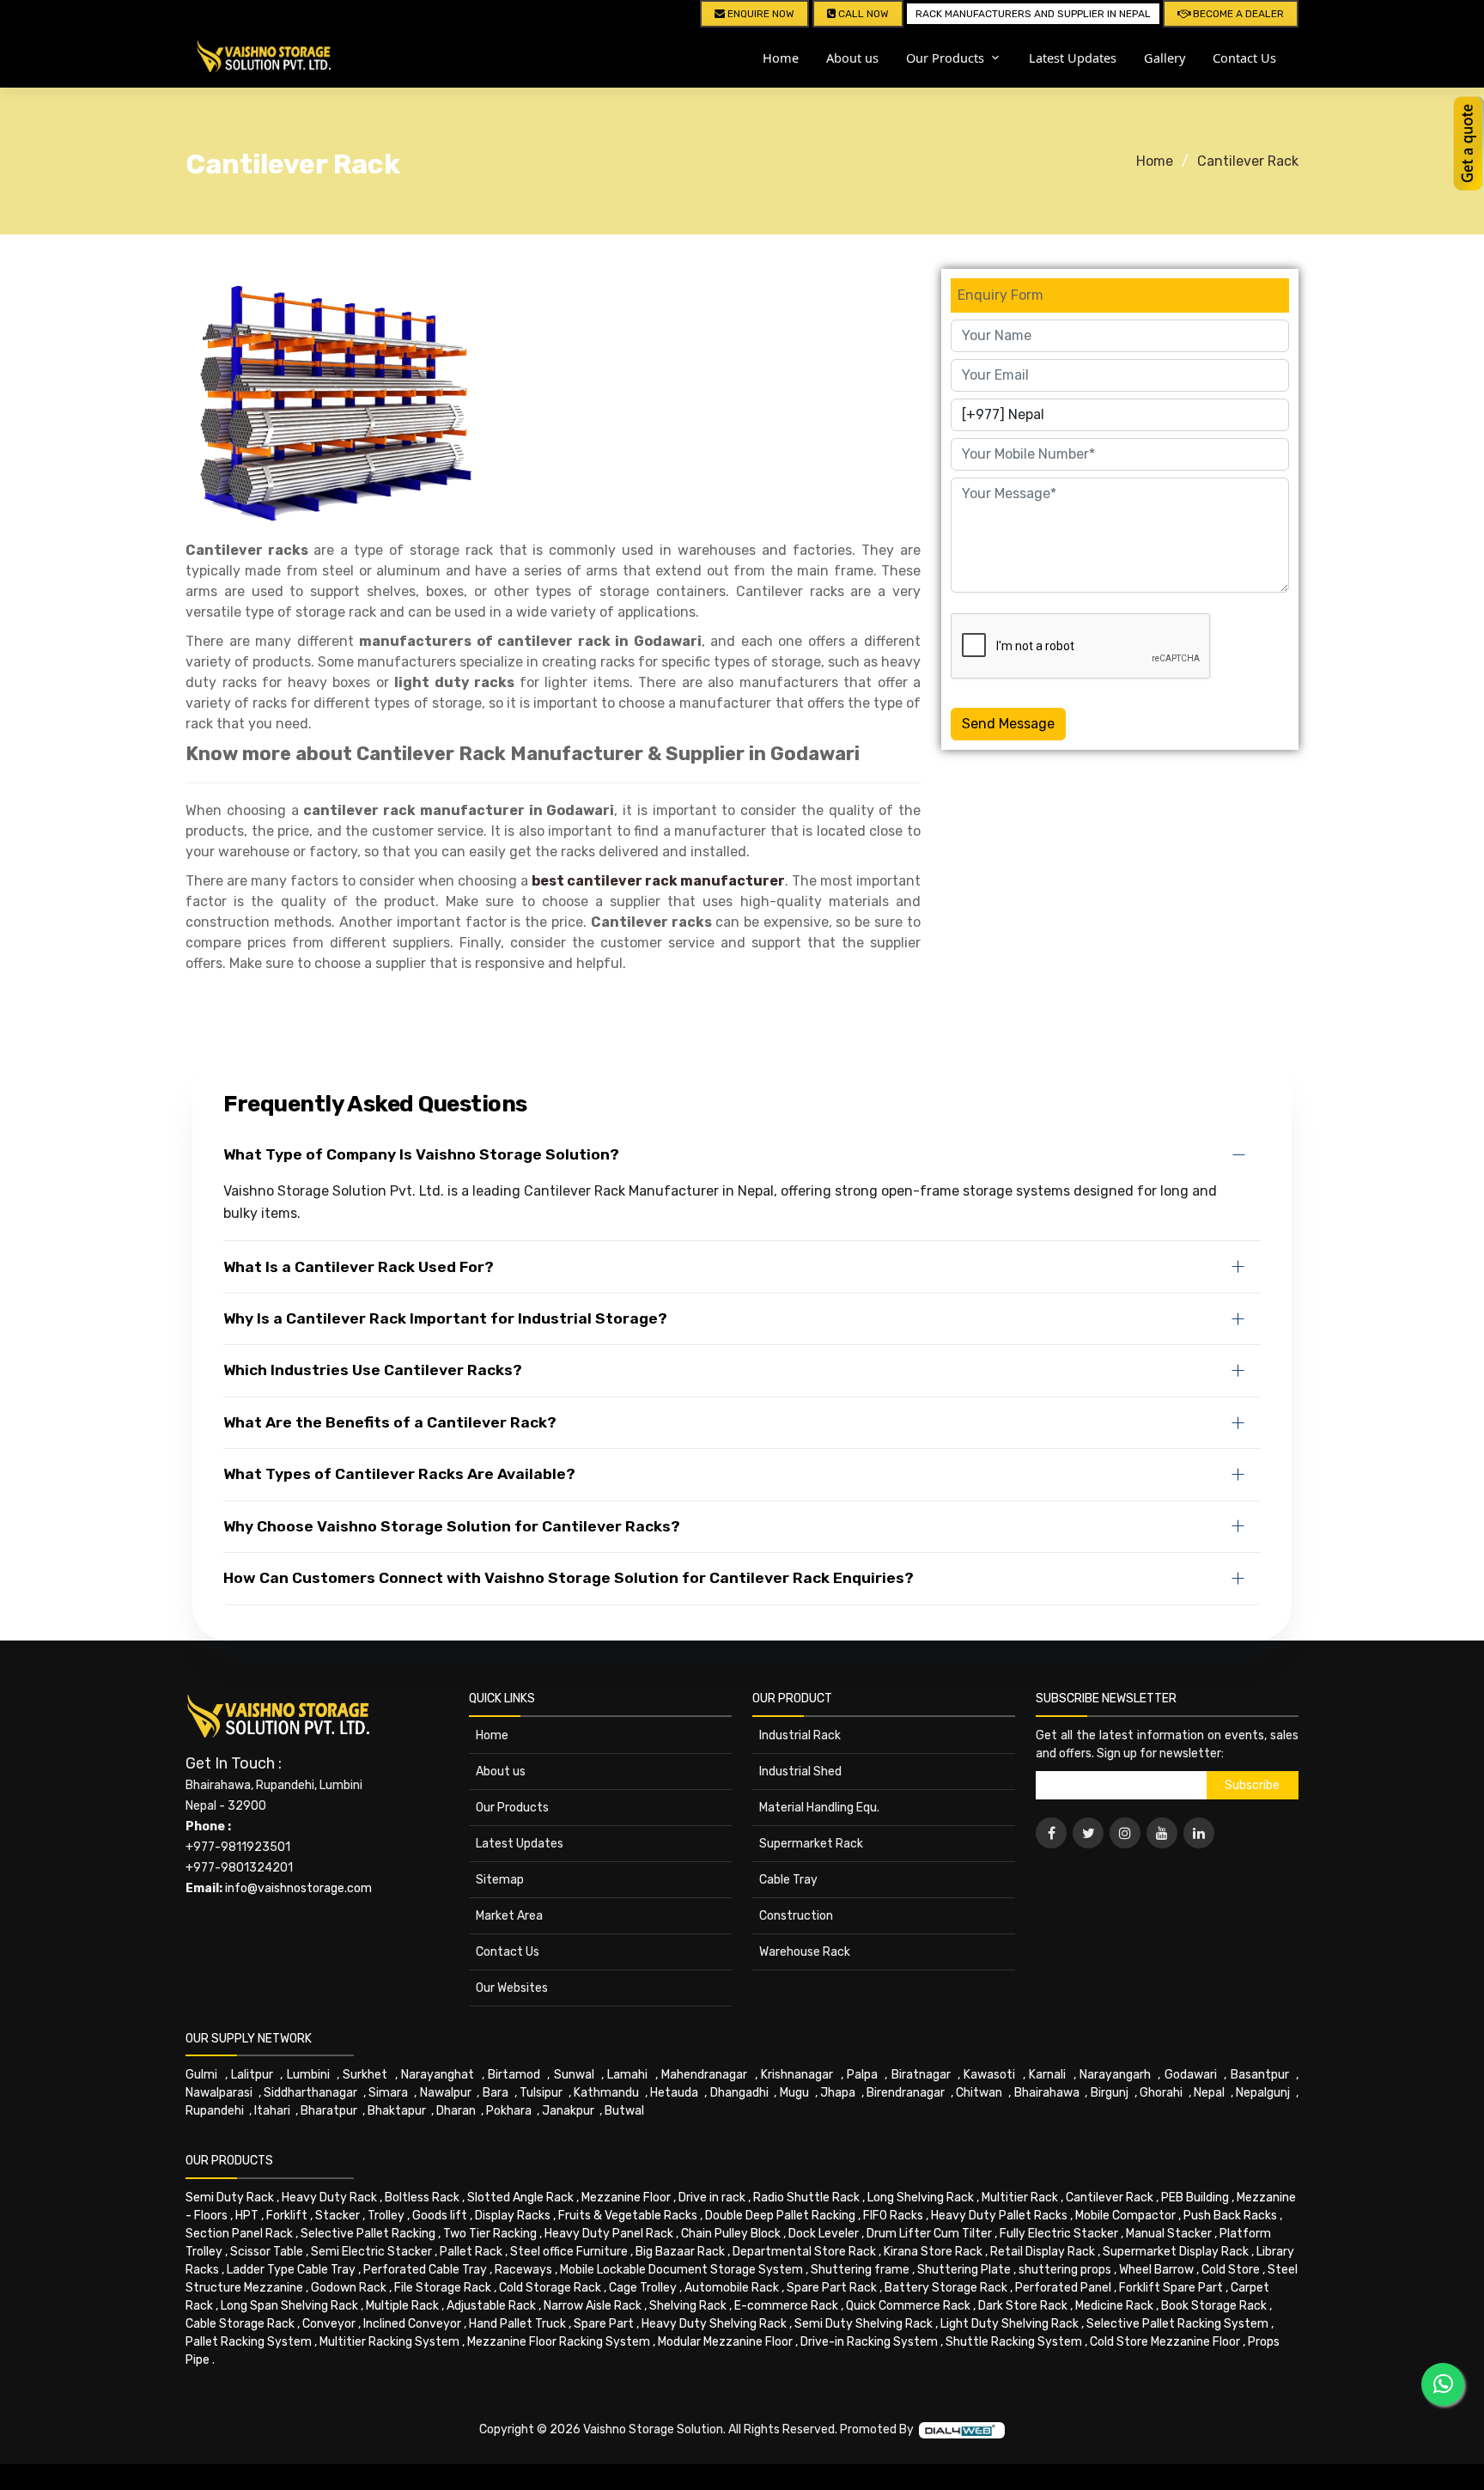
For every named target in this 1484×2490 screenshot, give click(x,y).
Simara (388, 2093)
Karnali (1047, 2075)
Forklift (287, 2216)
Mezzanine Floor (626, 2198)
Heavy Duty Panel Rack (609, 2234)
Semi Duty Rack (230, 2198)
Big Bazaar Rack (680, 2252)
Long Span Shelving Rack (289, 2306)
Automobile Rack (732, 2288)
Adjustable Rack (491, 2306)
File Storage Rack (443, 2288)
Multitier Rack (1020, 2198)
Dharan (456, 2111)
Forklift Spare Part (1171, 2288)
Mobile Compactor (1125, 2216)
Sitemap (500, 1880)
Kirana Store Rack (933, 2252)
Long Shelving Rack (921, 2198)
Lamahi (627, 2075)
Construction (796, 1916)
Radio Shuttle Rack (806, 2198)
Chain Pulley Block (731, 2234)
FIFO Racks (893, 2216)
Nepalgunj (1263, 2093)
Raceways (523, 2270)
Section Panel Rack (239, 2234)
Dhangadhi (739, 2093)
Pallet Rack (471, 2252)
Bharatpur (329, 2111)
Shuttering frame (860, 2270)
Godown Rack (349, 2288)
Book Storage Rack (1214, 2306)
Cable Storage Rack (240, 2324)
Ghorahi (1161, 2093)
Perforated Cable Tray (425, 2270)
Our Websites (512, 1988)
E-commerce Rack (786, 2306)
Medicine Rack (1114, 2306)
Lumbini (308, 2075)
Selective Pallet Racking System (1177, 2324)
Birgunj (1110, 2093)
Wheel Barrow (1156, 2270)
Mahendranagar (704, 2075)
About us (852, 58)
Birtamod (514, 2075)
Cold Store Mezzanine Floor (1165, 2342)
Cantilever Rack (1248, 161)
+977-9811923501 (238, 1847)
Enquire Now (760, 14)
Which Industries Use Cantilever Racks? (373, 1370)
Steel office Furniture (569, 2252)
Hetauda (674, 2093)
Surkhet (365, 2075)
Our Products (512, 1808)
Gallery (1165, 58)
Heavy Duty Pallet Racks (999, 2216)
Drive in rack (712, 2198)
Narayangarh (1115, 2075)
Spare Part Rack (832, 2288)
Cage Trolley (643, 2288)
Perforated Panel (1063, 2288)
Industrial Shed (800, 1772)
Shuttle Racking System (1014, 2342)
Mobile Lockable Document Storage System (681, 2270)
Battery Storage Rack (946, 2288)
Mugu (794, 2093)
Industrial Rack (800, 1735)
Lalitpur (252, 2075)
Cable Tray (788, 1880)
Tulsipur (541, 2093)
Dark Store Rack (1023, 2306)
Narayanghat (438, 2075)
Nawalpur (446, 2093)
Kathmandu (606, 2093)
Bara (496, 2093)
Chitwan (979, 2093)
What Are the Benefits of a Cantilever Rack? (390, 1422)
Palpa (862, 2075)
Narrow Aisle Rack (593, 2306)
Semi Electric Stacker (371, 2252)
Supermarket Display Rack (1176, 2252)
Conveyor (329, 2324)
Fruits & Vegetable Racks (628, 2216)
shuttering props (1065, 2270)
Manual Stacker (1169, 2234)
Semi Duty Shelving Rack (864, 2324)
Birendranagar (906, 2093)
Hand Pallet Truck (517, 2324)
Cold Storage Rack (550, 2288)
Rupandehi (215, 2111)
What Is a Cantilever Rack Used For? (359, 1267)
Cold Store (1231, 2270)
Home (781, 58)
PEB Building (1195, 2198)
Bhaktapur (397, 2111)
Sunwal (574, 2075)
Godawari (1191, 2075)
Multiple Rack (402, 2306)
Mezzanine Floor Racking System (559, 2342)
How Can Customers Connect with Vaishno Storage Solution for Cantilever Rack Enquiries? (569, 1578)
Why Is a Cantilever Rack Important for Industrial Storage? (445, 1318)
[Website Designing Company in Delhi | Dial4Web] (962, 2429)
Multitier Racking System (389, 2342)
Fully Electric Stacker (1059, 2234)
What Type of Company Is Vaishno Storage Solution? (421, 1154)
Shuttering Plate (964, 2270)
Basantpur (1260, 2075)
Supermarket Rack (811, 1844)
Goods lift (440, 2216)
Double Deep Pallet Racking (780, 2216)
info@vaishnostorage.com (298, 1888)
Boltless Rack (422, 2198)
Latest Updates (1073, 58)
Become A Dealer (1237, 14)
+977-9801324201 (239, 1868)
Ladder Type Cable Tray (291, 2270)
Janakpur (568, 2111)
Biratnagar (921, 2075)
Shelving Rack (688, 2306)
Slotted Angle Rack (520, 2198)
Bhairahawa (1047, 2093)
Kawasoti (989, 2075)
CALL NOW (862, 14)
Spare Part (604, 2324)
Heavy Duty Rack (329, 2198)
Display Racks (513, 2216)
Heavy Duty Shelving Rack (714, 2324)
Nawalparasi (219, 2093)
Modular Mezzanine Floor (725, 2342)
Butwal (624, 2111)
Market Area (509, 1916)
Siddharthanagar (310, 2093)
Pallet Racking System (249, 2342)
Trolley (386, 2216)
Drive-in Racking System (869, 2342)
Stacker (338, 2216)
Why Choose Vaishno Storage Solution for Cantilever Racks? (452, 1526)
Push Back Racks (1230, 2216)
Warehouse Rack (805, 1952)
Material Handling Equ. (819, 1808)
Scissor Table (267, 2252)
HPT (247, 2216)
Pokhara (509, 2111)
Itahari (272, 2111)
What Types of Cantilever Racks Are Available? (399, 1474)
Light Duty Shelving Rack (1010, 2324)
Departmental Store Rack (804, 2252)
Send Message (1008, 724)
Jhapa (838, 2093)
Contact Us (1244, 58)
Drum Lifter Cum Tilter (929, 2234)
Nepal (1209, 2093)
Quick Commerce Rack (908, 2306)
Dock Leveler (824, 2234)
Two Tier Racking (490, 2234)
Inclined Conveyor (412, 2324)
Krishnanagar (797, 2075)
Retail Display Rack (1043, 2252)
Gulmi (201, 2075)
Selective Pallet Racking (368, 2234)
